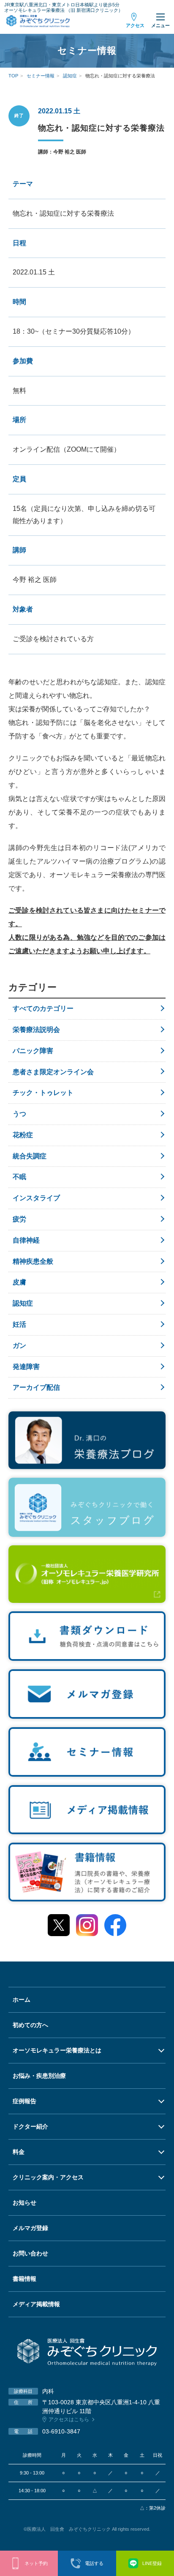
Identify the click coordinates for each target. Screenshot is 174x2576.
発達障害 (26, 1367)
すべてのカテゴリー (43, 1008)
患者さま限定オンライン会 (53, 1072)
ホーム (22, 2000)
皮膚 (19, 1282)
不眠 (19, 1177)
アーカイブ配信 (36, 1387)
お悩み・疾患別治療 (39, 2076)
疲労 (19, 1219)
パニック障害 (33, 1051)
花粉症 (23, 1135)
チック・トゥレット (43, 1093)
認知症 (23, 1303)
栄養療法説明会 (36, 1030)
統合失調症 (30, 1156)
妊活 (19, 1324)
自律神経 (26, 1240)
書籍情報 (24, 2279)
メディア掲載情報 (36, 2304)
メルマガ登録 (30, 2228)
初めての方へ (30, 2025)
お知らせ (24, 2203)
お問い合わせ (30, 2253)
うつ (19, 1114)
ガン (19, 1346)
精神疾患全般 (33, 1261)
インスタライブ (36, 1198)
